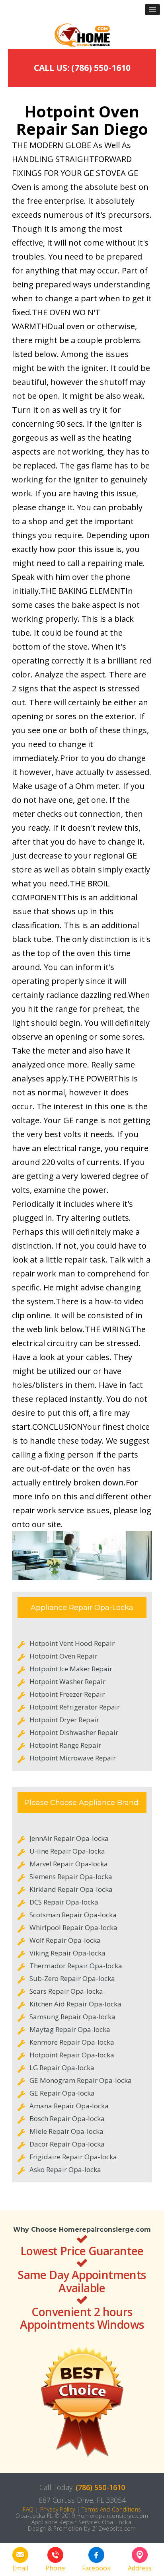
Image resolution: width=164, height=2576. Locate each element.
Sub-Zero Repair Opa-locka (72, 1978)
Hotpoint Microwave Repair (73, 1758)
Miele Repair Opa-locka (66, 2131)
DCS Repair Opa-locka (64, 1902)
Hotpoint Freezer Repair (67, 1694)
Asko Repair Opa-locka (65, 2169)
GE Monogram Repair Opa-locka (81, 2080)
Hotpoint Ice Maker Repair (71, 1669)
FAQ (28, 2509)
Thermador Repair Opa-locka (76, 1966)
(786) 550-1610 (100, 2487)
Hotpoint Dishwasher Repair (74, 1732)
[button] (152, 10)
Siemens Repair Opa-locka (71, 1876)
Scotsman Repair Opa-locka (73, 1915)
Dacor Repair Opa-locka (67, 2144)
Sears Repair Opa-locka (66, 1991)
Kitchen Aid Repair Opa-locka (75, 2004)
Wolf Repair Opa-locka (65, 1940)
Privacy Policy (58, 2509)
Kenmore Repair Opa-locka (72, 2042)
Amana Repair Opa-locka (69, 2106)
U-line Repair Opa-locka (67, 1851)
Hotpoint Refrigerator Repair (75, 1707)
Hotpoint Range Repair (65, 1745)
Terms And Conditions (111, 2509)
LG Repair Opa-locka (62, 2068)
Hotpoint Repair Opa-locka (72, 2055)
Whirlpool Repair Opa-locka (73, 1927)
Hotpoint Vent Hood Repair (72, 1643)
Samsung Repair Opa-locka (72, 2017)
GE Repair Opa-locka (62, 2093)
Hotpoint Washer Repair (67, 1681)
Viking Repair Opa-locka (67, 1953)
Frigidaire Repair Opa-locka (73, 2157)
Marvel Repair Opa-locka (69, 1864)
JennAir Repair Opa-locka (69, 1838)
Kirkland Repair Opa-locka (71, 1889)
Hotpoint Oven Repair (63, 1656)
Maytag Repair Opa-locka (70, 2029)
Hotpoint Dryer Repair (64, 1720)
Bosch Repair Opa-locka (67, 2118)
